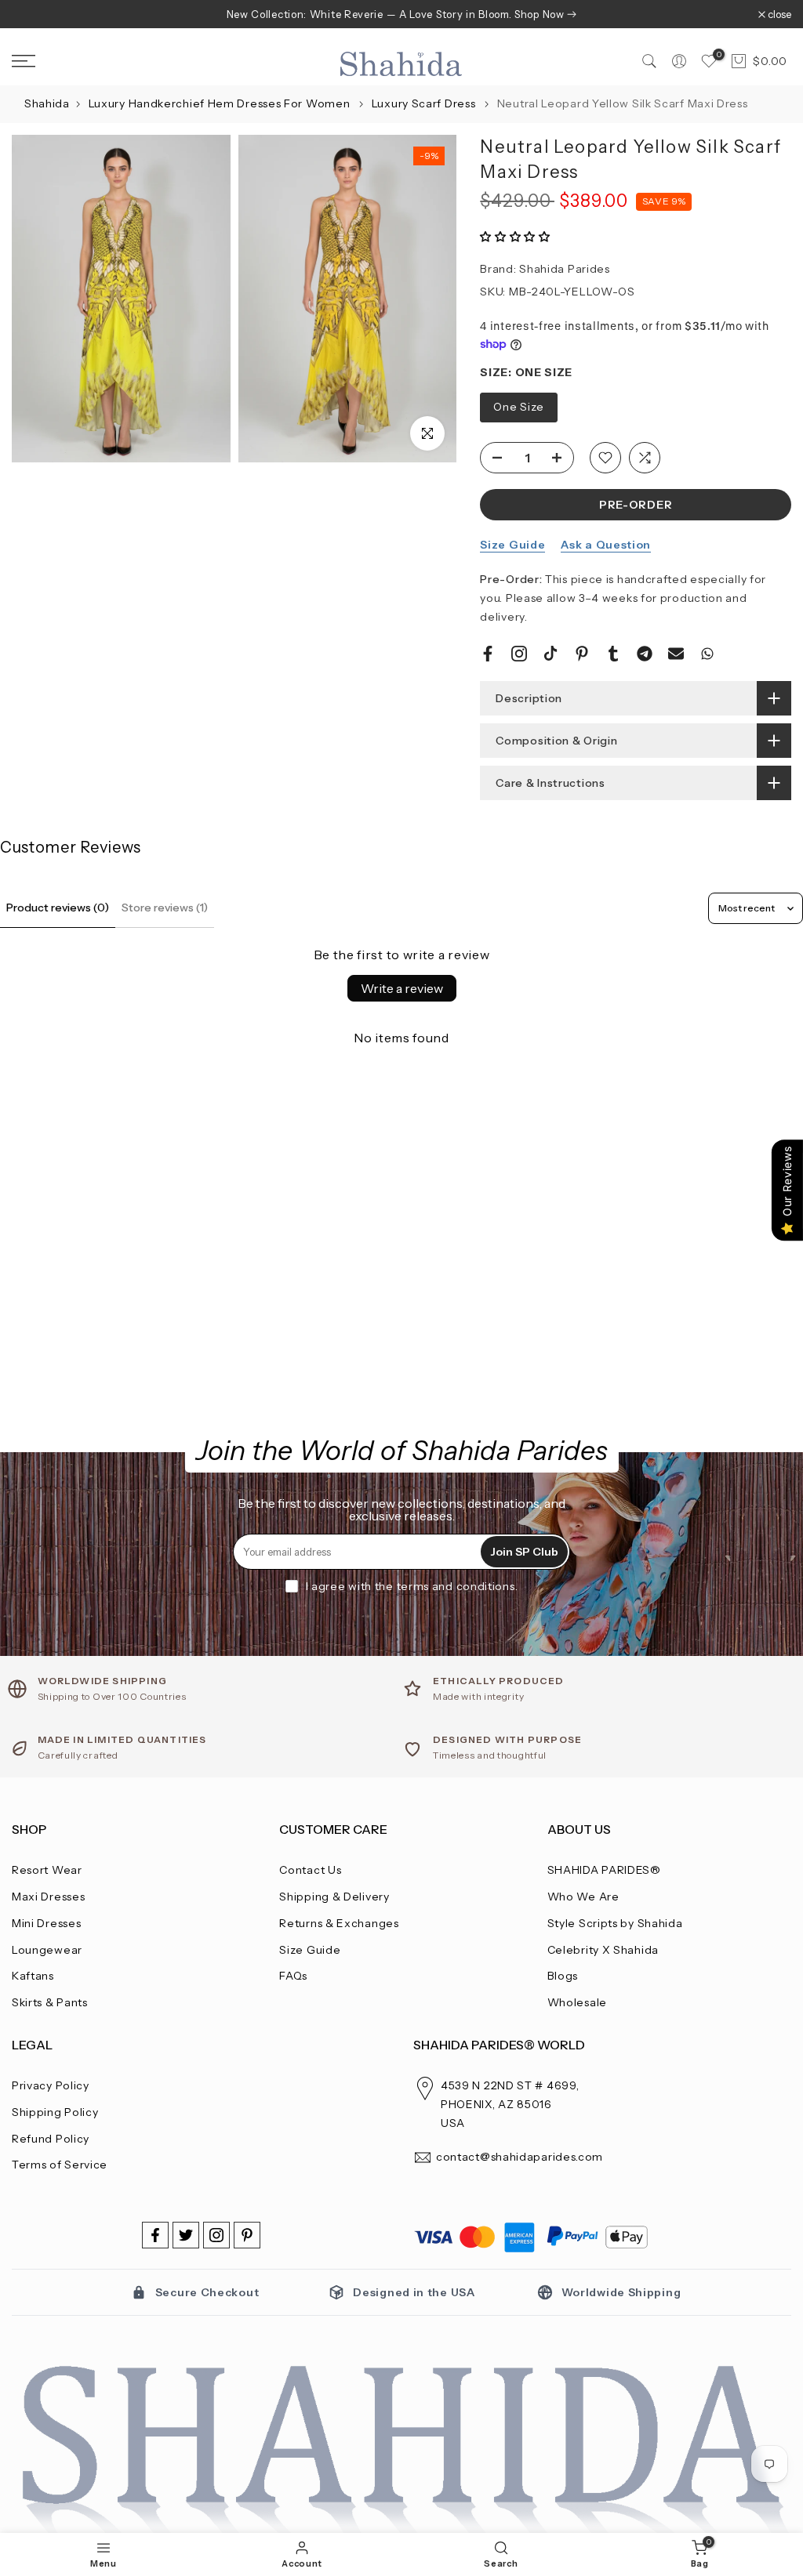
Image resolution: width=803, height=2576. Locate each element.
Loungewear (47, 1950)
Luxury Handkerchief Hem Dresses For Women (221, 103)
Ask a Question (606, 545)
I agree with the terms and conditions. (412, 1586)
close (32, 14)
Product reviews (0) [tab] (58, 908)
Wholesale (577, 2002)
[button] (515, 237)
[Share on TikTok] (550, 654)
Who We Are (583, 1897)
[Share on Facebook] (488, 654)
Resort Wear (47, 1870)
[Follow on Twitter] (186, 2235)
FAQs (293, 1976)
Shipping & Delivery (334, 1897)
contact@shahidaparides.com (520, 2157)
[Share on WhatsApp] (707, 654)
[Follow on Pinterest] (247, 2235)
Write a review (402, 988)
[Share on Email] (676, 654)
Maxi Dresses (48, 1897)
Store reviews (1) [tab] (165, 908)
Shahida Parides (565, 269)
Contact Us (310, 1870)
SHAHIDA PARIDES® (604, 1870)
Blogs (563, 1976)
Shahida (47, 103)
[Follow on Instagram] (216, 2235)
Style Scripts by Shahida (615, 1923)
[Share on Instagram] (519, 654)
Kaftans (33, 1976)
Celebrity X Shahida (603, 1950)
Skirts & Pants (50, 2002)
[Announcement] (401, 14)
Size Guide (512, 545)
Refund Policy (51, 2139)
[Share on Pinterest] (582, 654)
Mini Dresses (46, 1923)
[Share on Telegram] (645, 654)
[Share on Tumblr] (613, 654)
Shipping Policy (55, 2112)
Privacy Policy (51, 2085)
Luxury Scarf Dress (425, 103)
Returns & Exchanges (339, 1923)
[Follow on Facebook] (155, 2235)
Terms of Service (60, 2165)
